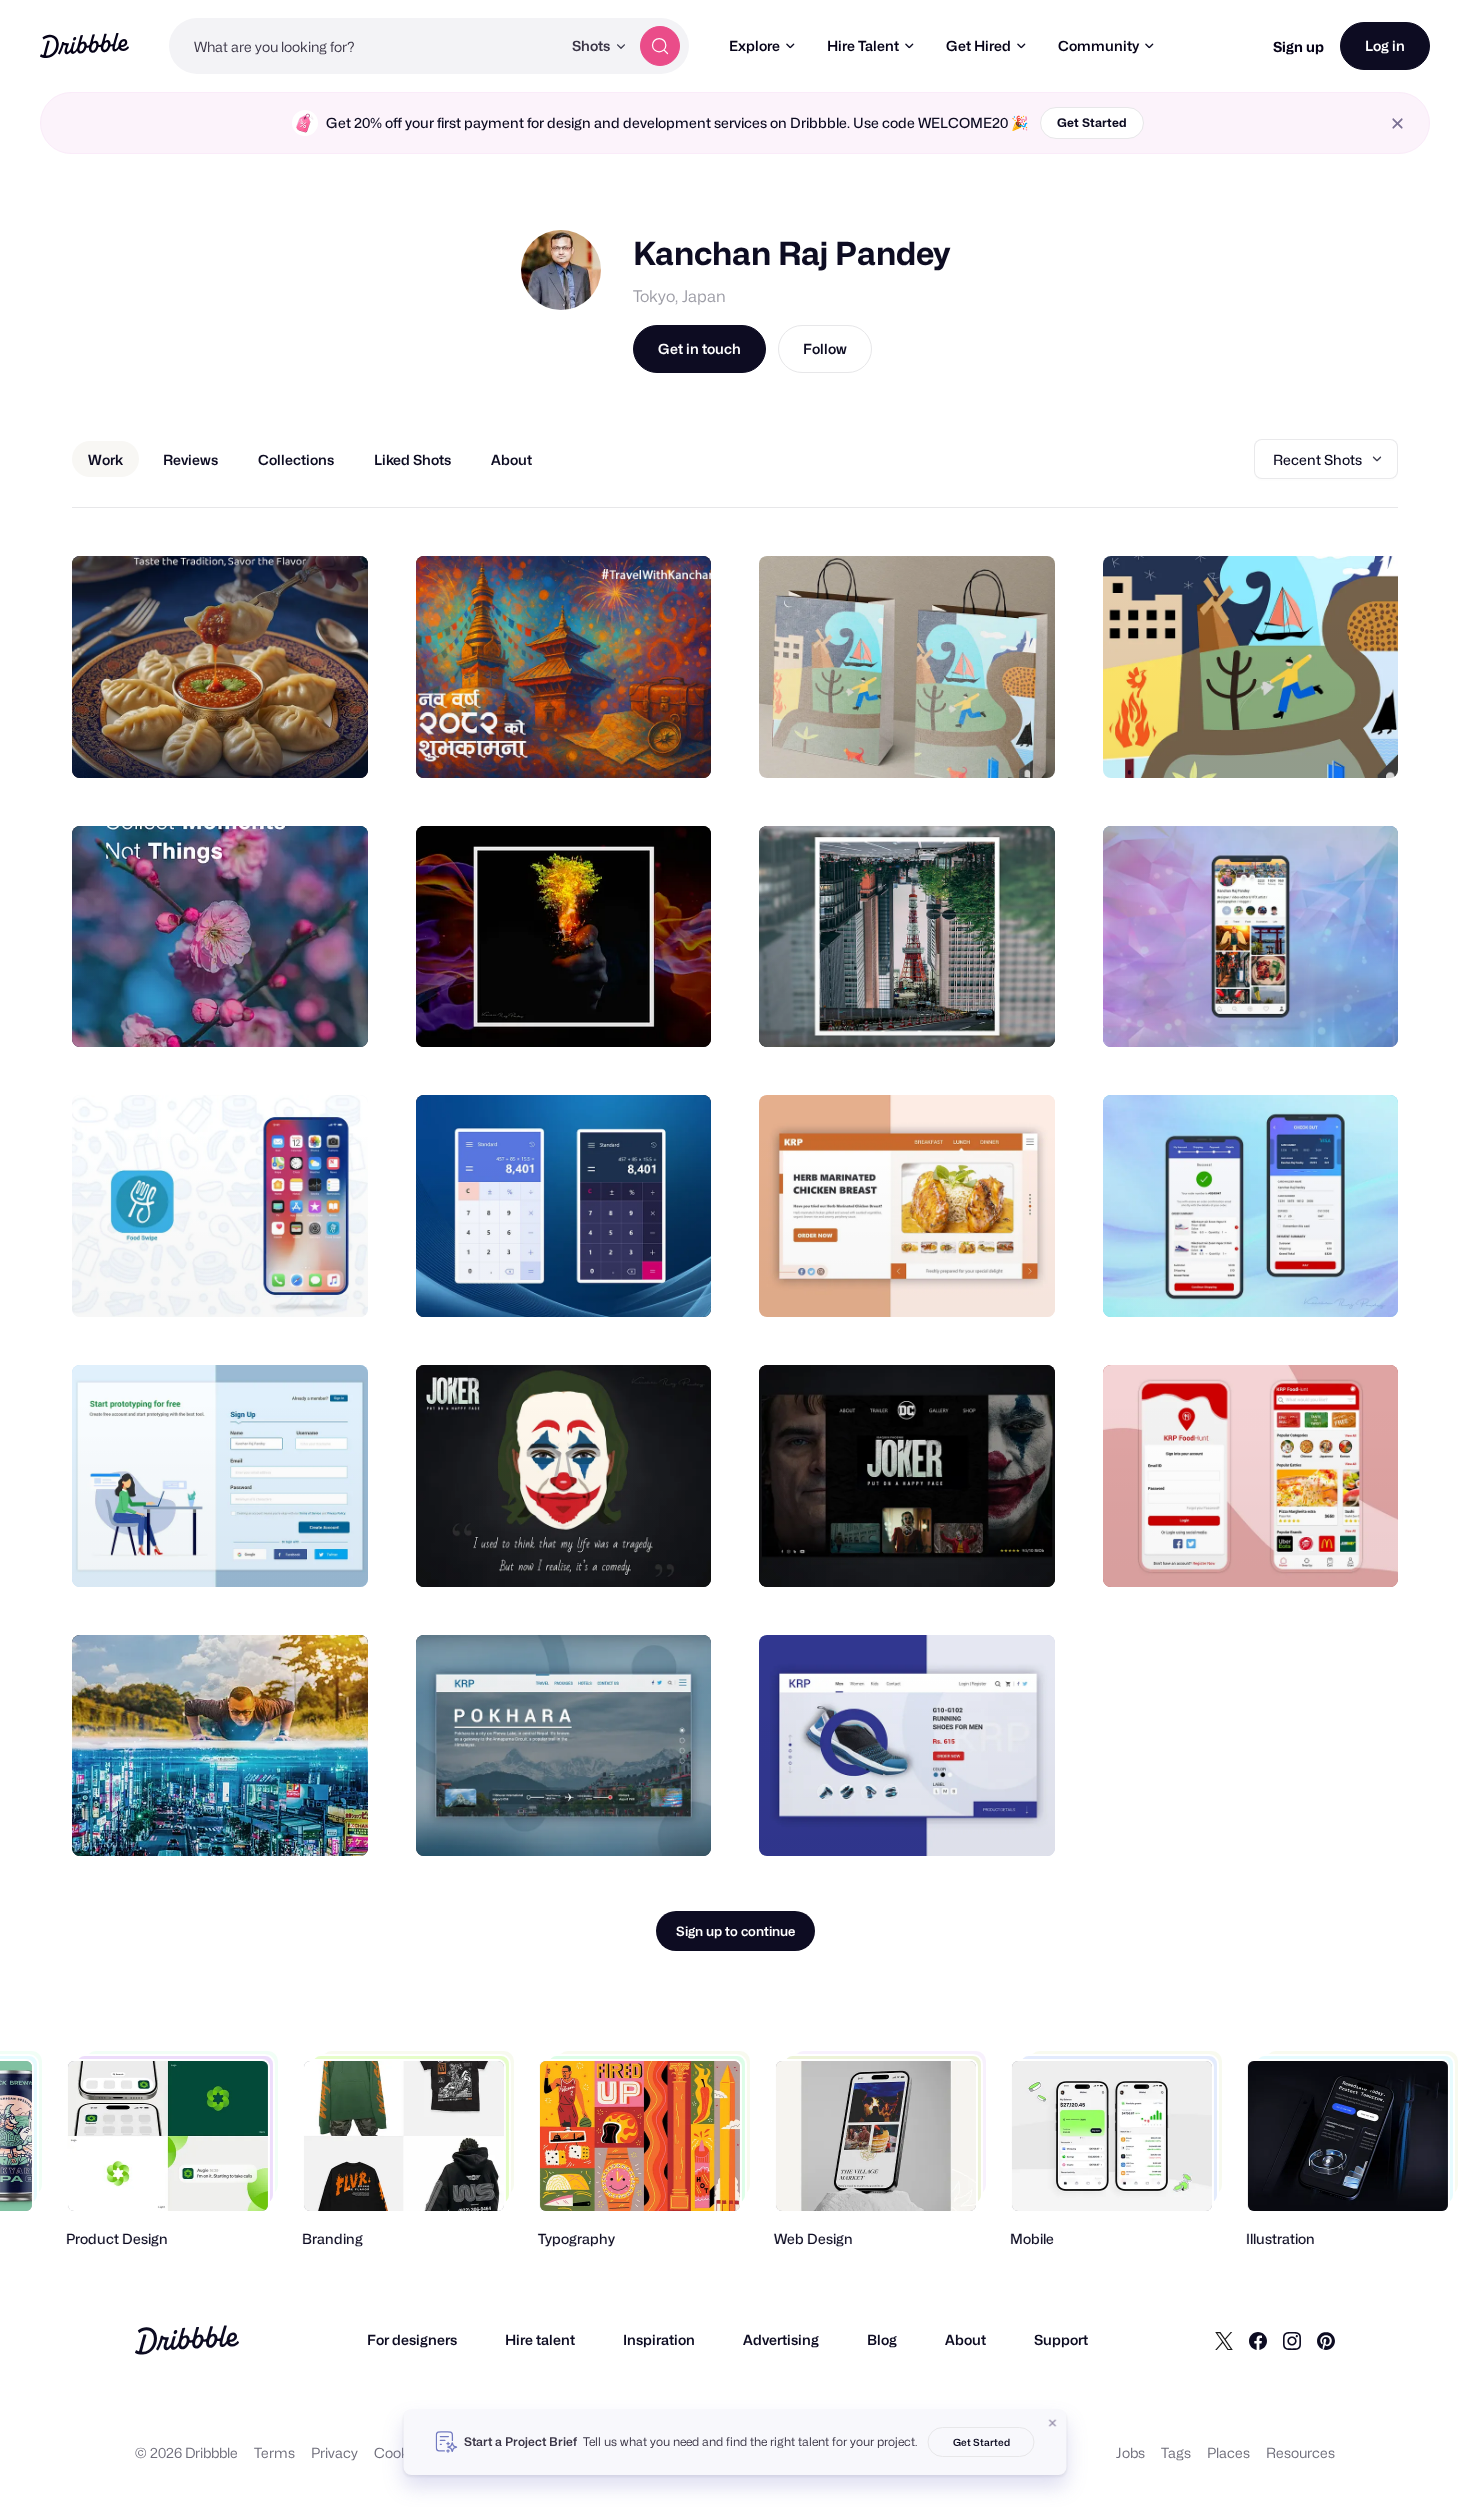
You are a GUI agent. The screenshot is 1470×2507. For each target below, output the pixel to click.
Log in (1385, 45)
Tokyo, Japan (679, 296)
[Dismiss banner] (1053, 2423)
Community (1098, 45)
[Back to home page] (84, 45)
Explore (754, 45)
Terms (274, 2452)
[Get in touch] (251, 741)
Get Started (1092, 122)
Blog (882, 2339)
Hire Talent (863, 45)
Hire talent (540, 2339)
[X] (1224, 2340)
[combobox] (365, 46)
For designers (412, 2339)
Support (1061, 2339)
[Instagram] (1292, 2340)
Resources (1300, 2452)
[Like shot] (331, 741)
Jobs (1130, 2452)
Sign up (1298, 46)
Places (1228, 2452)
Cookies (400, 2452)
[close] (1397, 123)
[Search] (660, 46)
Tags (1176, 2452)
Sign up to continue (735, 1931)
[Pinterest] (1326, 2340)
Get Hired (978, 45)
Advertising (781, 2339)
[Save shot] (291, 741)
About (965, 2339)
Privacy (334, 2452)
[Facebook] (1258, 2340)
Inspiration (659, 2339)
